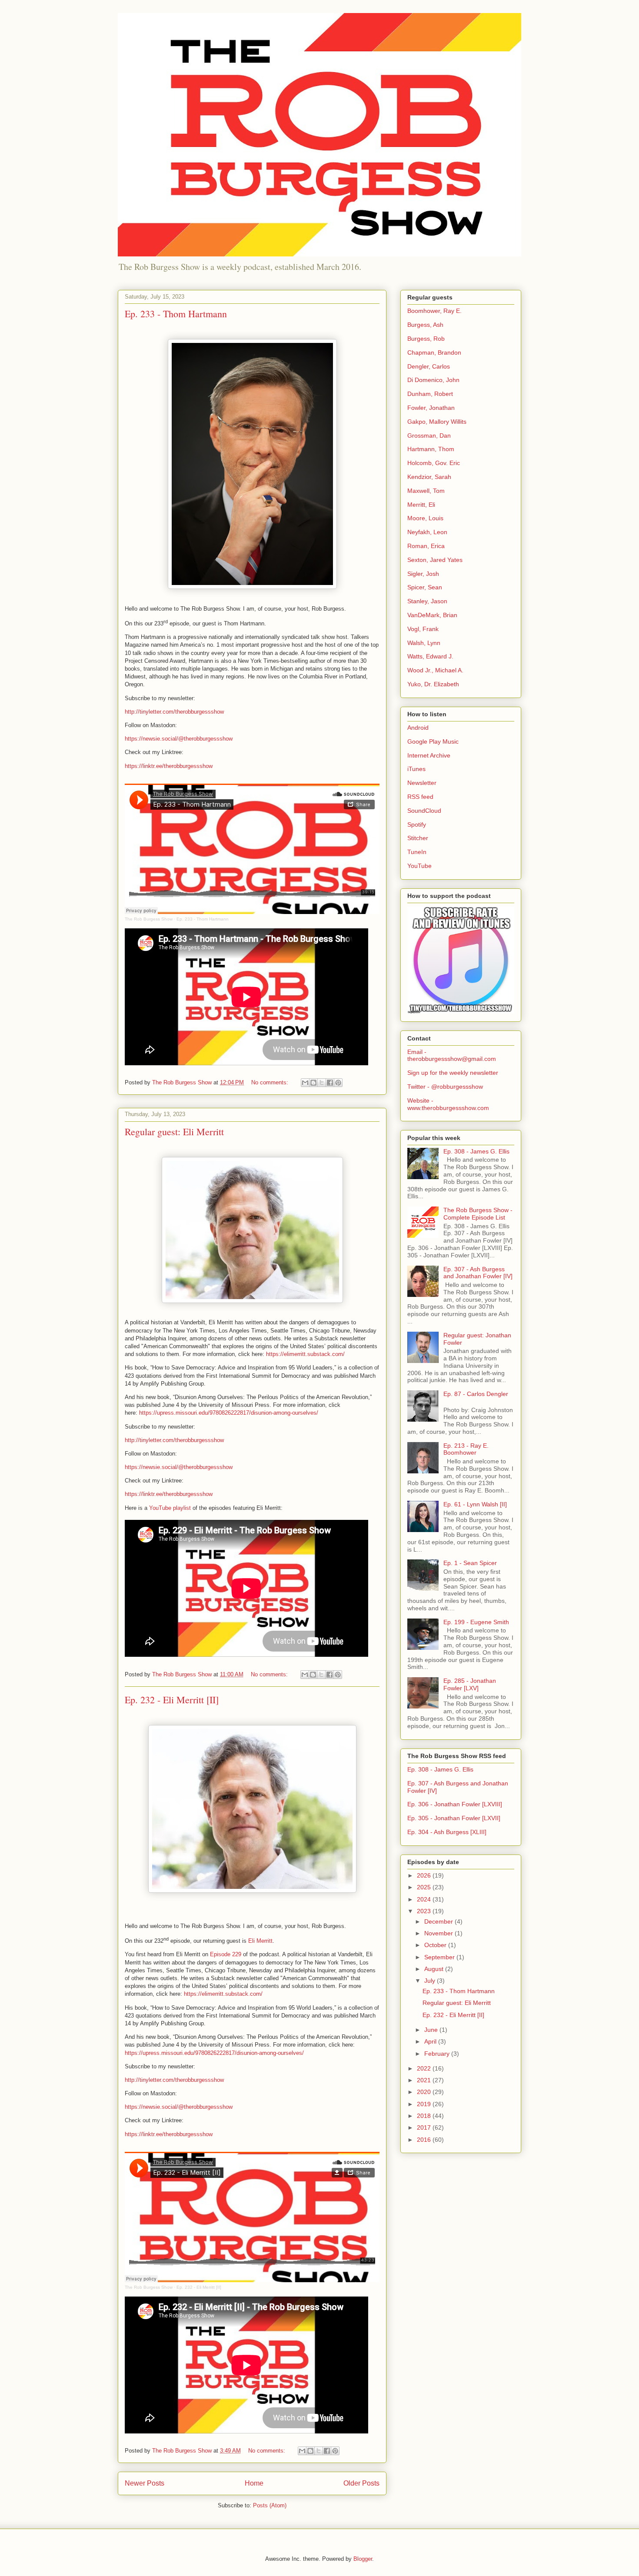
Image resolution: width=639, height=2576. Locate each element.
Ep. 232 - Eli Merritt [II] (172, 1700)
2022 (425, 2068)
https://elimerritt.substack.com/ (305, 1354)
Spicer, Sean (425, 587)
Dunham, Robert (430, 394)
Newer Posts (145, 2483)
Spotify (417, 824)
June (432, 2030)
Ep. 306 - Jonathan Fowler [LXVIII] (455, 1804)
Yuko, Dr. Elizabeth (433, 684)
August (435, 1969)
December (439, 1921)
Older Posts (361, 2483)
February (438, 2054)
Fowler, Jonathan (431, 408)
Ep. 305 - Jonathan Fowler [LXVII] (454, 1818)
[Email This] (305, 1083)
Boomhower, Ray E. (434, 311)
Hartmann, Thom (431, 449)
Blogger (363, 2559)
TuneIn (417, 852)
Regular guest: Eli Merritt (174, 1132)
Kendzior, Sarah (429, 477)
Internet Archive (429, 755)
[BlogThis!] (313, 1083)
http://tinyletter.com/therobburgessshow (174, 712)
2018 (425, 2116)
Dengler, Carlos (429, 366)
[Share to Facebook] (330, 1083)
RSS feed (420, 797)
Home (254, 2483)
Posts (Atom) (270, 2505)
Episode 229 (226, 1954)
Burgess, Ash (425, 325)
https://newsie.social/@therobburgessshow (179, 739)
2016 (425, 2140)
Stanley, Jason (427, 601)
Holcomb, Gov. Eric (434, 463)
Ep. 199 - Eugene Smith (476, 1622)
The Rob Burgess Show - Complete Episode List (478, 1214)
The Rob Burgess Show (149, 919)
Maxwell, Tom (426, 491)
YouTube (419, 866)
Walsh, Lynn (424, 643)
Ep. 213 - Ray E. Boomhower (466, 1449)
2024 (425, 1899)
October (436, 1945)
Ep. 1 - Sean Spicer (470, 1563)
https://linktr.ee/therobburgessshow (169, 766)
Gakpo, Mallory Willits (437, 422)
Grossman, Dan (429, 435)
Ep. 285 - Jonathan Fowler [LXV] (470, 1684)
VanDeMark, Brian (432, 615)
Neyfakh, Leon (427, 532)
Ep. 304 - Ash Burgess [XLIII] (447, 1832)
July (431, 1981)
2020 (425, 2092)
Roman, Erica (426, 546)
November (439, 1933)
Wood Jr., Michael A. (435, 670)
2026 (425, 1875)
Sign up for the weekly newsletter (453, 1073)
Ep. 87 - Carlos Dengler (476, 1394)
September (440, 1957)
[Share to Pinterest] (338, 1083)
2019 (425, 2104)
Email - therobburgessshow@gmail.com (452, 1055)
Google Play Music (433, 741)
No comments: (271, 1082)
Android (418, 728)
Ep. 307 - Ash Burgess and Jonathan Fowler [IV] (478, 1273)
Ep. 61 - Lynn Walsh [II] (475, 1504)
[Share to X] (322, 1083)
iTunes (416, 769)
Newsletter (422, 783)
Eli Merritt (260, 1941)
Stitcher (418, 838)
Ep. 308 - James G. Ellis (476, 1151)
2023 (425, 1911)
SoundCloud (424, 811)
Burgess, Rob (426, 339)
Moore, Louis (425, 518)
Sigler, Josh (423, 574)
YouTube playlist (170, 1508)
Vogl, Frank (423, 629)
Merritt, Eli (421, 505)
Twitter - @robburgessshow (445, 1087)
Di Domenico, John (433, 380)
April (431, 2041)
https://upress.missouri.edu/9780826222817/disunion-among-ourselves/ (229, 1413)
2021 (425, 2080)
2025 (425, 1887)
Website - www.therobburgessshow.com (448, 1104)
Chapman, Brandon (434, 352)
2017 (425, 2127)
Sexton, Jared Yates (435, 560)
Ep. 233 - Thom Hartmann (176, 314)
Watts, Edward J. (430, 656)
